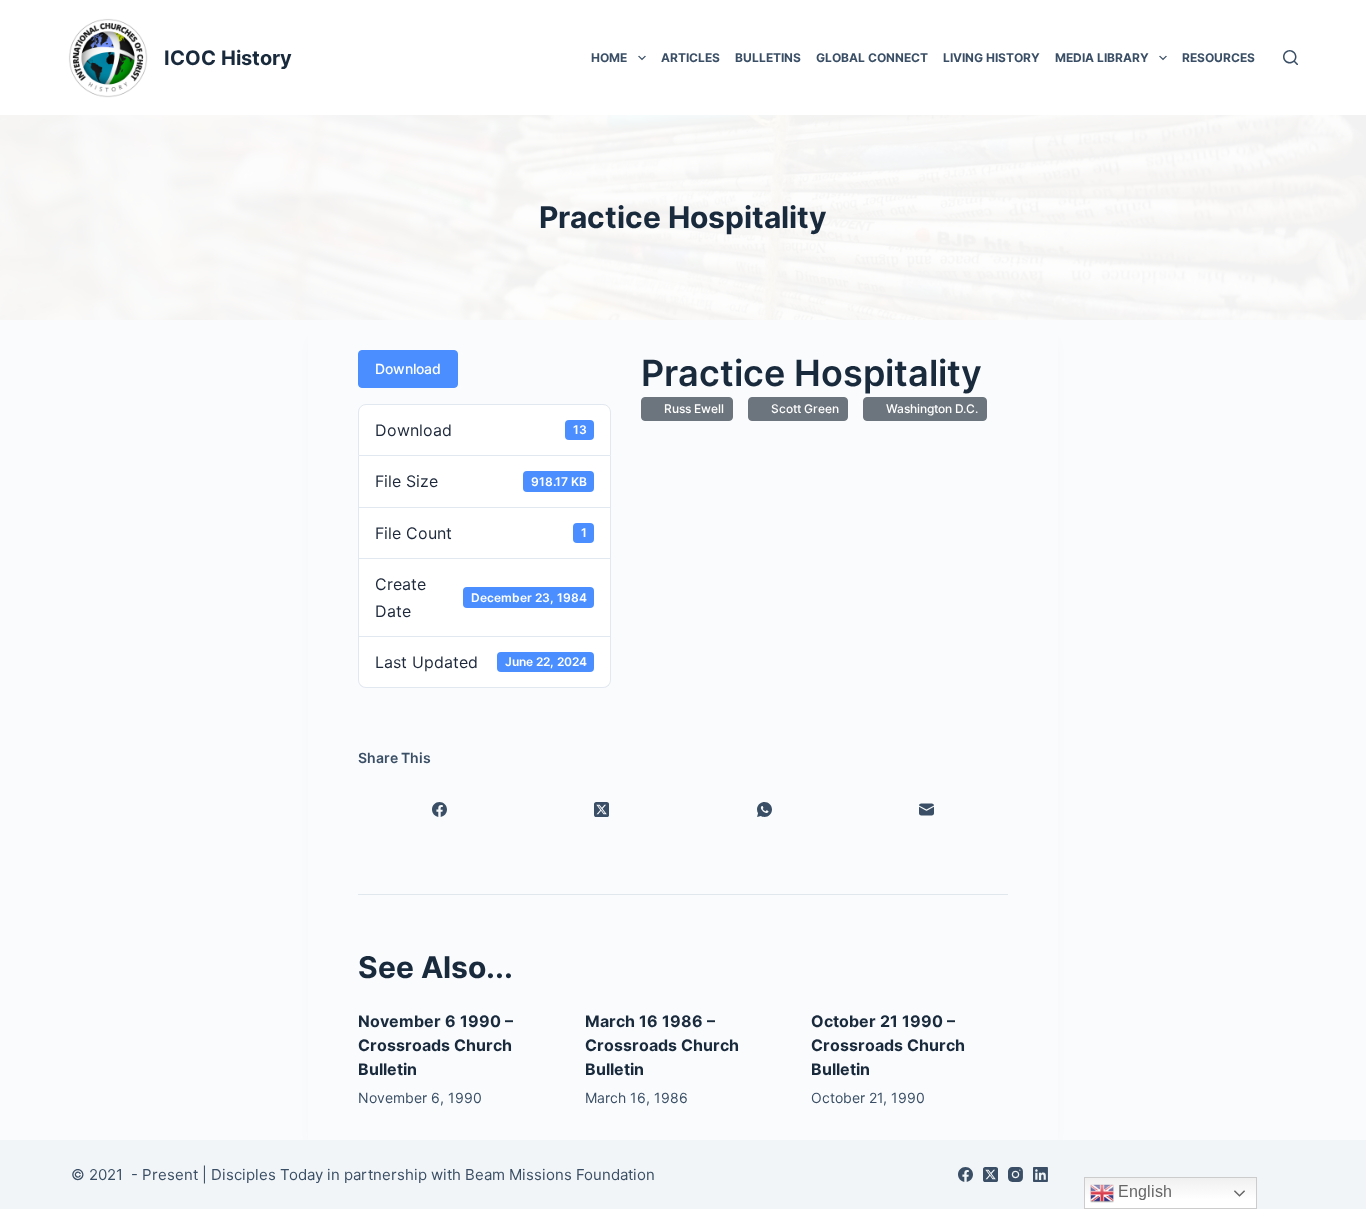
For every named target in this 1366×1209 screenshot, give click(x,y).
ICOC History (228, 58)
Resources (1218, 57)
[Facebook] (439, 809)
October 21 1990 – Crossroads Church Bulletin (888, 1045)
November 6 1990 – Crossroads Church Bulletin (435, 1045)
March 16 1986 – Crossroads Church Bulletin (662, 1045)
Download (408, 368)
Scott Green (802, 408)
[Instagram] (1015, 1174)
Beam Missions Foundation (560, 1174)
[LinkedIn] (1040, 1174)
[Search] (1290, 57)
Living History (991, 57)
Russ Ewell (691, 408)
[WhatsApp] (764, 809)
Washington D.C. (929, 408)
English (1143, 1191)
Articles (690, 57)
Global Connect (872, 57)
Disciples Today (267, 1174)
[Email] (927, 809)
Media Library (1102, 57)
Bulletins (768, 57)
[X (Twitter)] (602, 809)
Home (609, 57)
